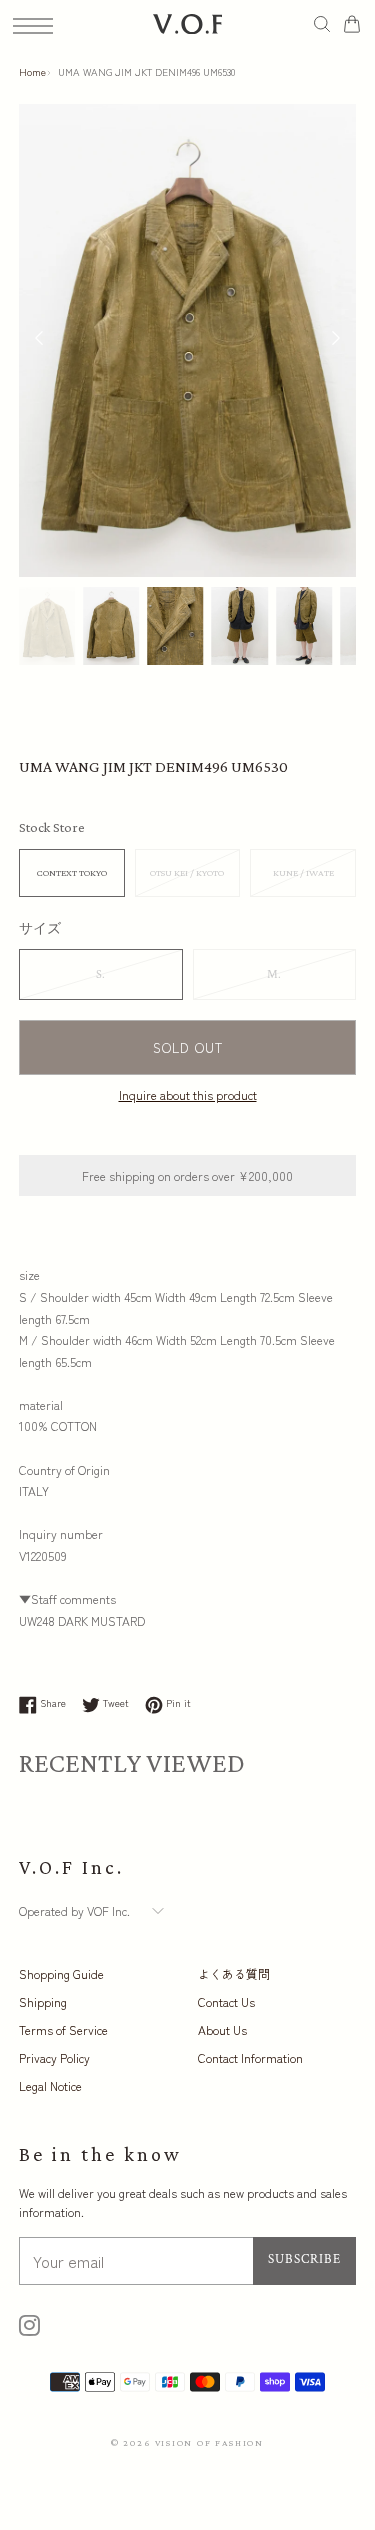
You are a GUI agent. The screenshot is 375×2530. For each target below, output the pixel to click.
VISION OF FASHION (210, 2442)
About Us (222, 2029)
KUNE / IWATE (303, 872)
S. (100, 974)
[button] (336, 340)
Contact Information (250, 2057)
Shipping (43, 2001)
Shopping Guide (61, 1973)
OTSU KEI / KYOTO (187, 872)
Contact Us (226, 2001)
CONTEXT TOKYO (72, 872)
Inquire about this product (188, 1094)
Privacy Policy (54, 2057)
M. (274, 974)
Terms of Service (63, 2029)
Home (32, 71)
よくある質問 (234, 1973)
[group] (47, 626)
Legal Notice (50, 2085)
